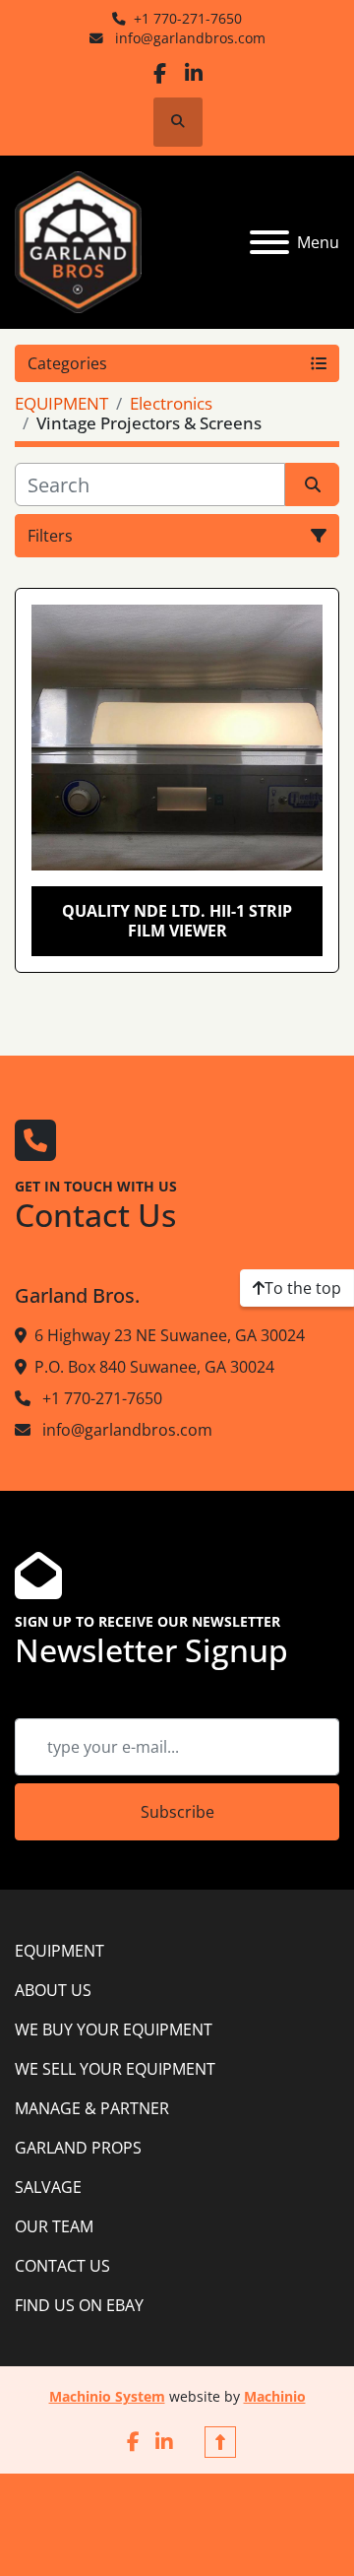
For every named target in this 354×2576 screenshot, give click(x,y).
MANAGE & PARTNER (92, 2108)
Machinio (275, 2396)
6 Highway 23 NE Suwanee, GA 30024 (170, 1335)
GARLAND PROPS (78, 2148)
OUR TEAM (54, 2226)
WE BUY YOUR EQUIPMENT (114, 2029)
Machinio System (107, 2396)
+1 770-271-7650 (188, 18)
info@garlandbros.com (188, 38)
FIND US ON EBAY (79, 2305)
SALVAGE (48, 2187)
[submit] (312, 484)
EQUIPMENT (59, 1951)
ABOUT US (53, 1990)
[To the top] (220, 2442)
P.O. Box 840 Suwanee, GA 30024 (154, 1367)
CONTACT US (62, 2266)
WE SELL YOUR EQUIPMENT (115, 2069)
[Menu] (269, 242)
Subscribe (177, 1812)
